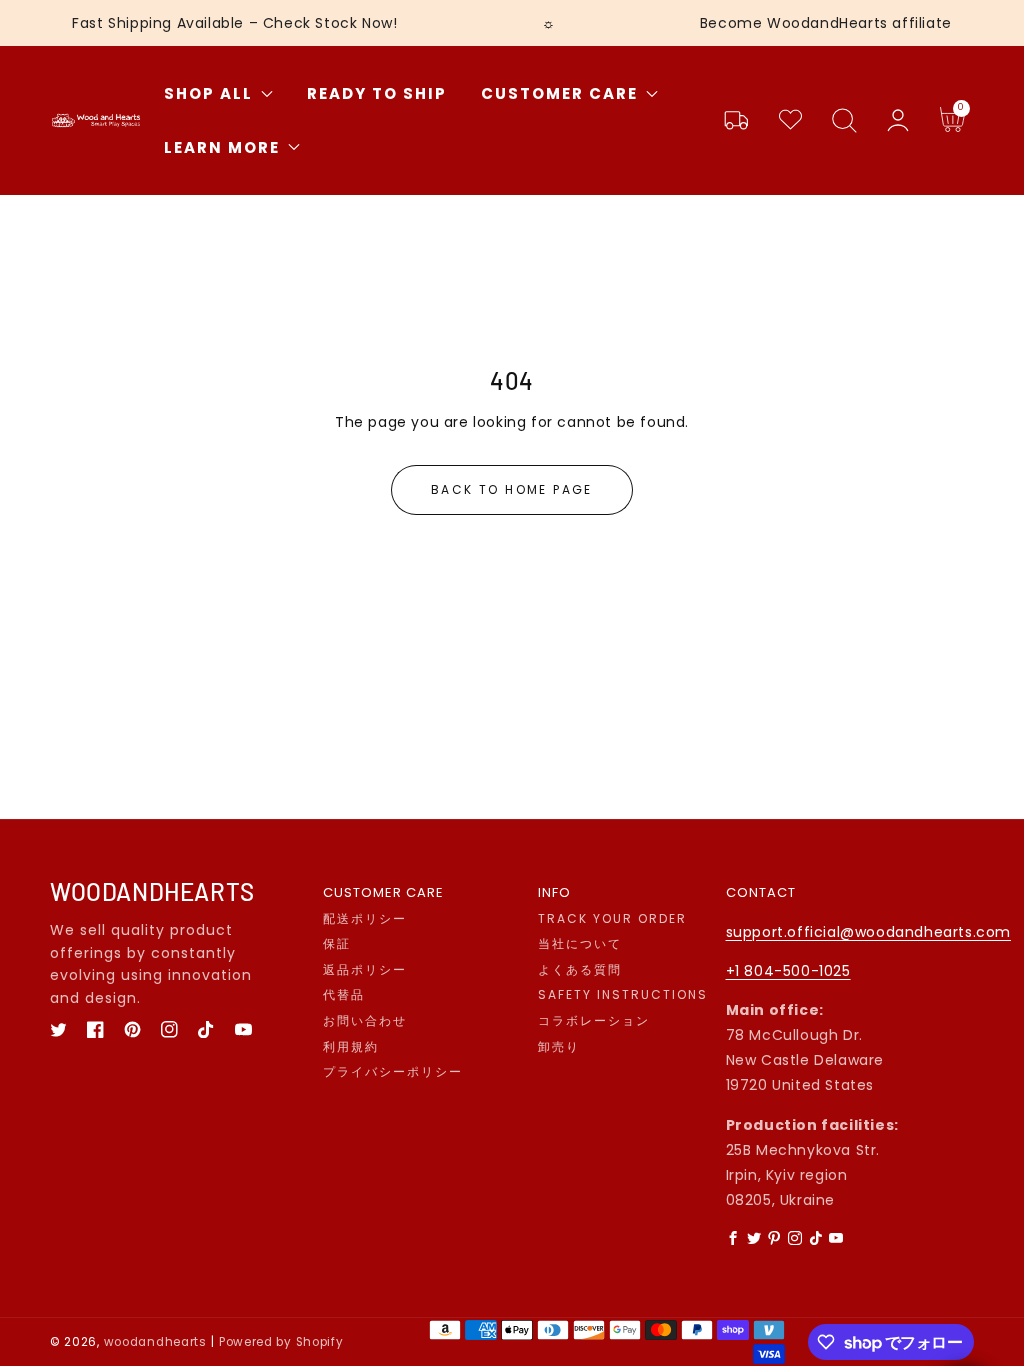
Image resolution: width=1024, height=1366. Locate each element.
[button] (844, 121)
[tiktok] (206, 1029)
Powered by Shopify (281, 1342)
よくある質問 (580, 970)
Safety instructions (623, 995)
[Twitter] (754, 1238)
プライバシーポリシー (393, 1072)
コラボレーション (594, 1021)
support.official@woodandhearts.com (868, 932)
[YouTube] (837, 1238)
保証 (337, 944)
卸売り (559, 1047)
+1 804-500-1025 (788, 971)
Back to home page (512, 489)
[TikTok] (816, 1238)
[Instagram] (795, 1238)
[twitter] (58, 1029)
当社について (580, 944)
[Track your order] (736, 120)
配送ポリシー (365, 919)
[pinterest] (132, 1029)
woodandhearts (155, 1342)
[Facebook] (734, 1238)
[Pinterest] (775, 1238)
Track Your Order (612, 919)
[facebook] (95, 1029)
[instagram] (169, 1029)
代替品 (344, 995)
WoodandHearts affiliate (859, 23)
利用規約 (351, 1047)
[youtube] (243, 1029)
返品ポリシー (365, 970)
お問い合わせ (365, 1021)
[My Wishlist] (790, 121)
